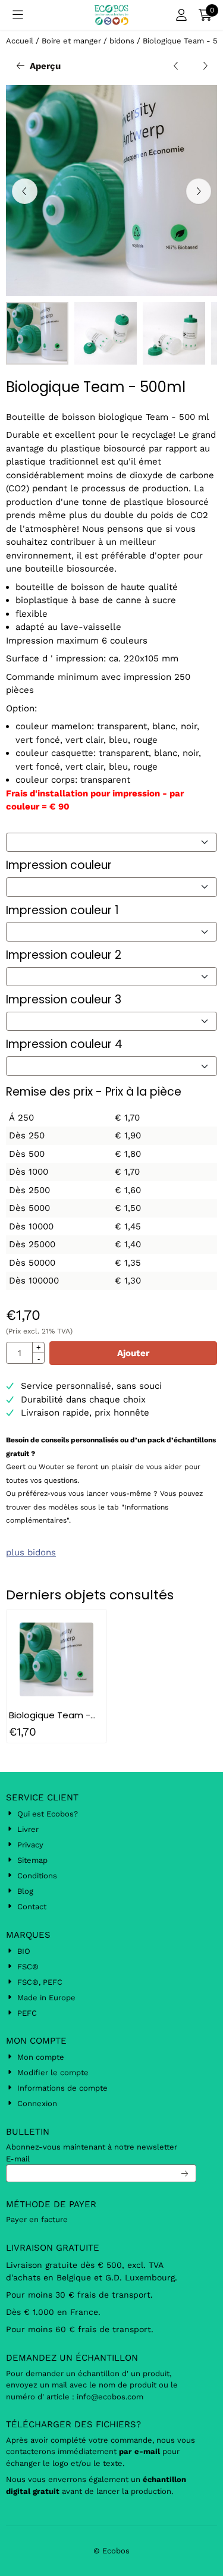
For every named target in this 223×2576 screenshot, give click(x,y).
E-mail (18, 2159)
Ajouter (133, 1353)
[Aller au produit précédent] (176, 66)
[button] (18, 15)
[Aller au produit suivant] (205, 66)
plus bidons (31, 1552)
